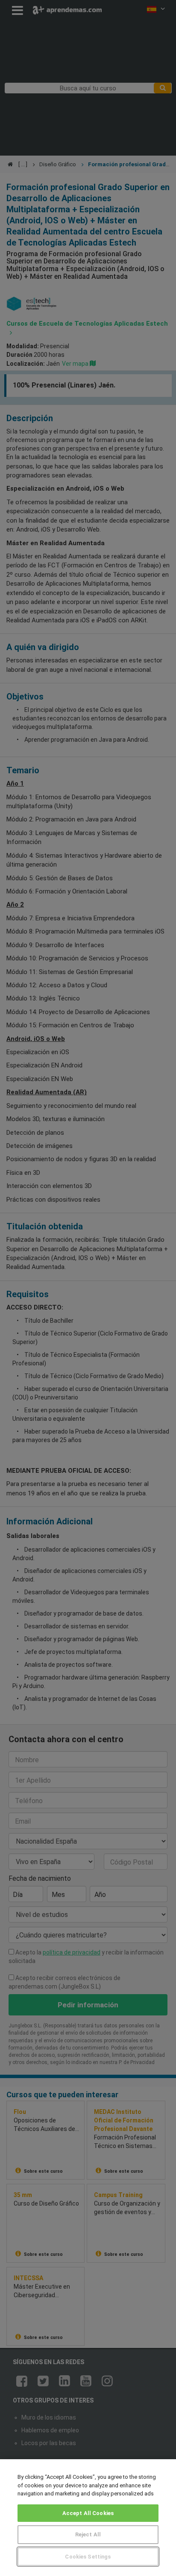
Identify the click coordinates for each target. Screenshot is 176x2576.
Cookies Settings (88, 2557)
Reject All (88, 2534)
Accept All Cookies (88, 2513)
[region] (88, 2518)
